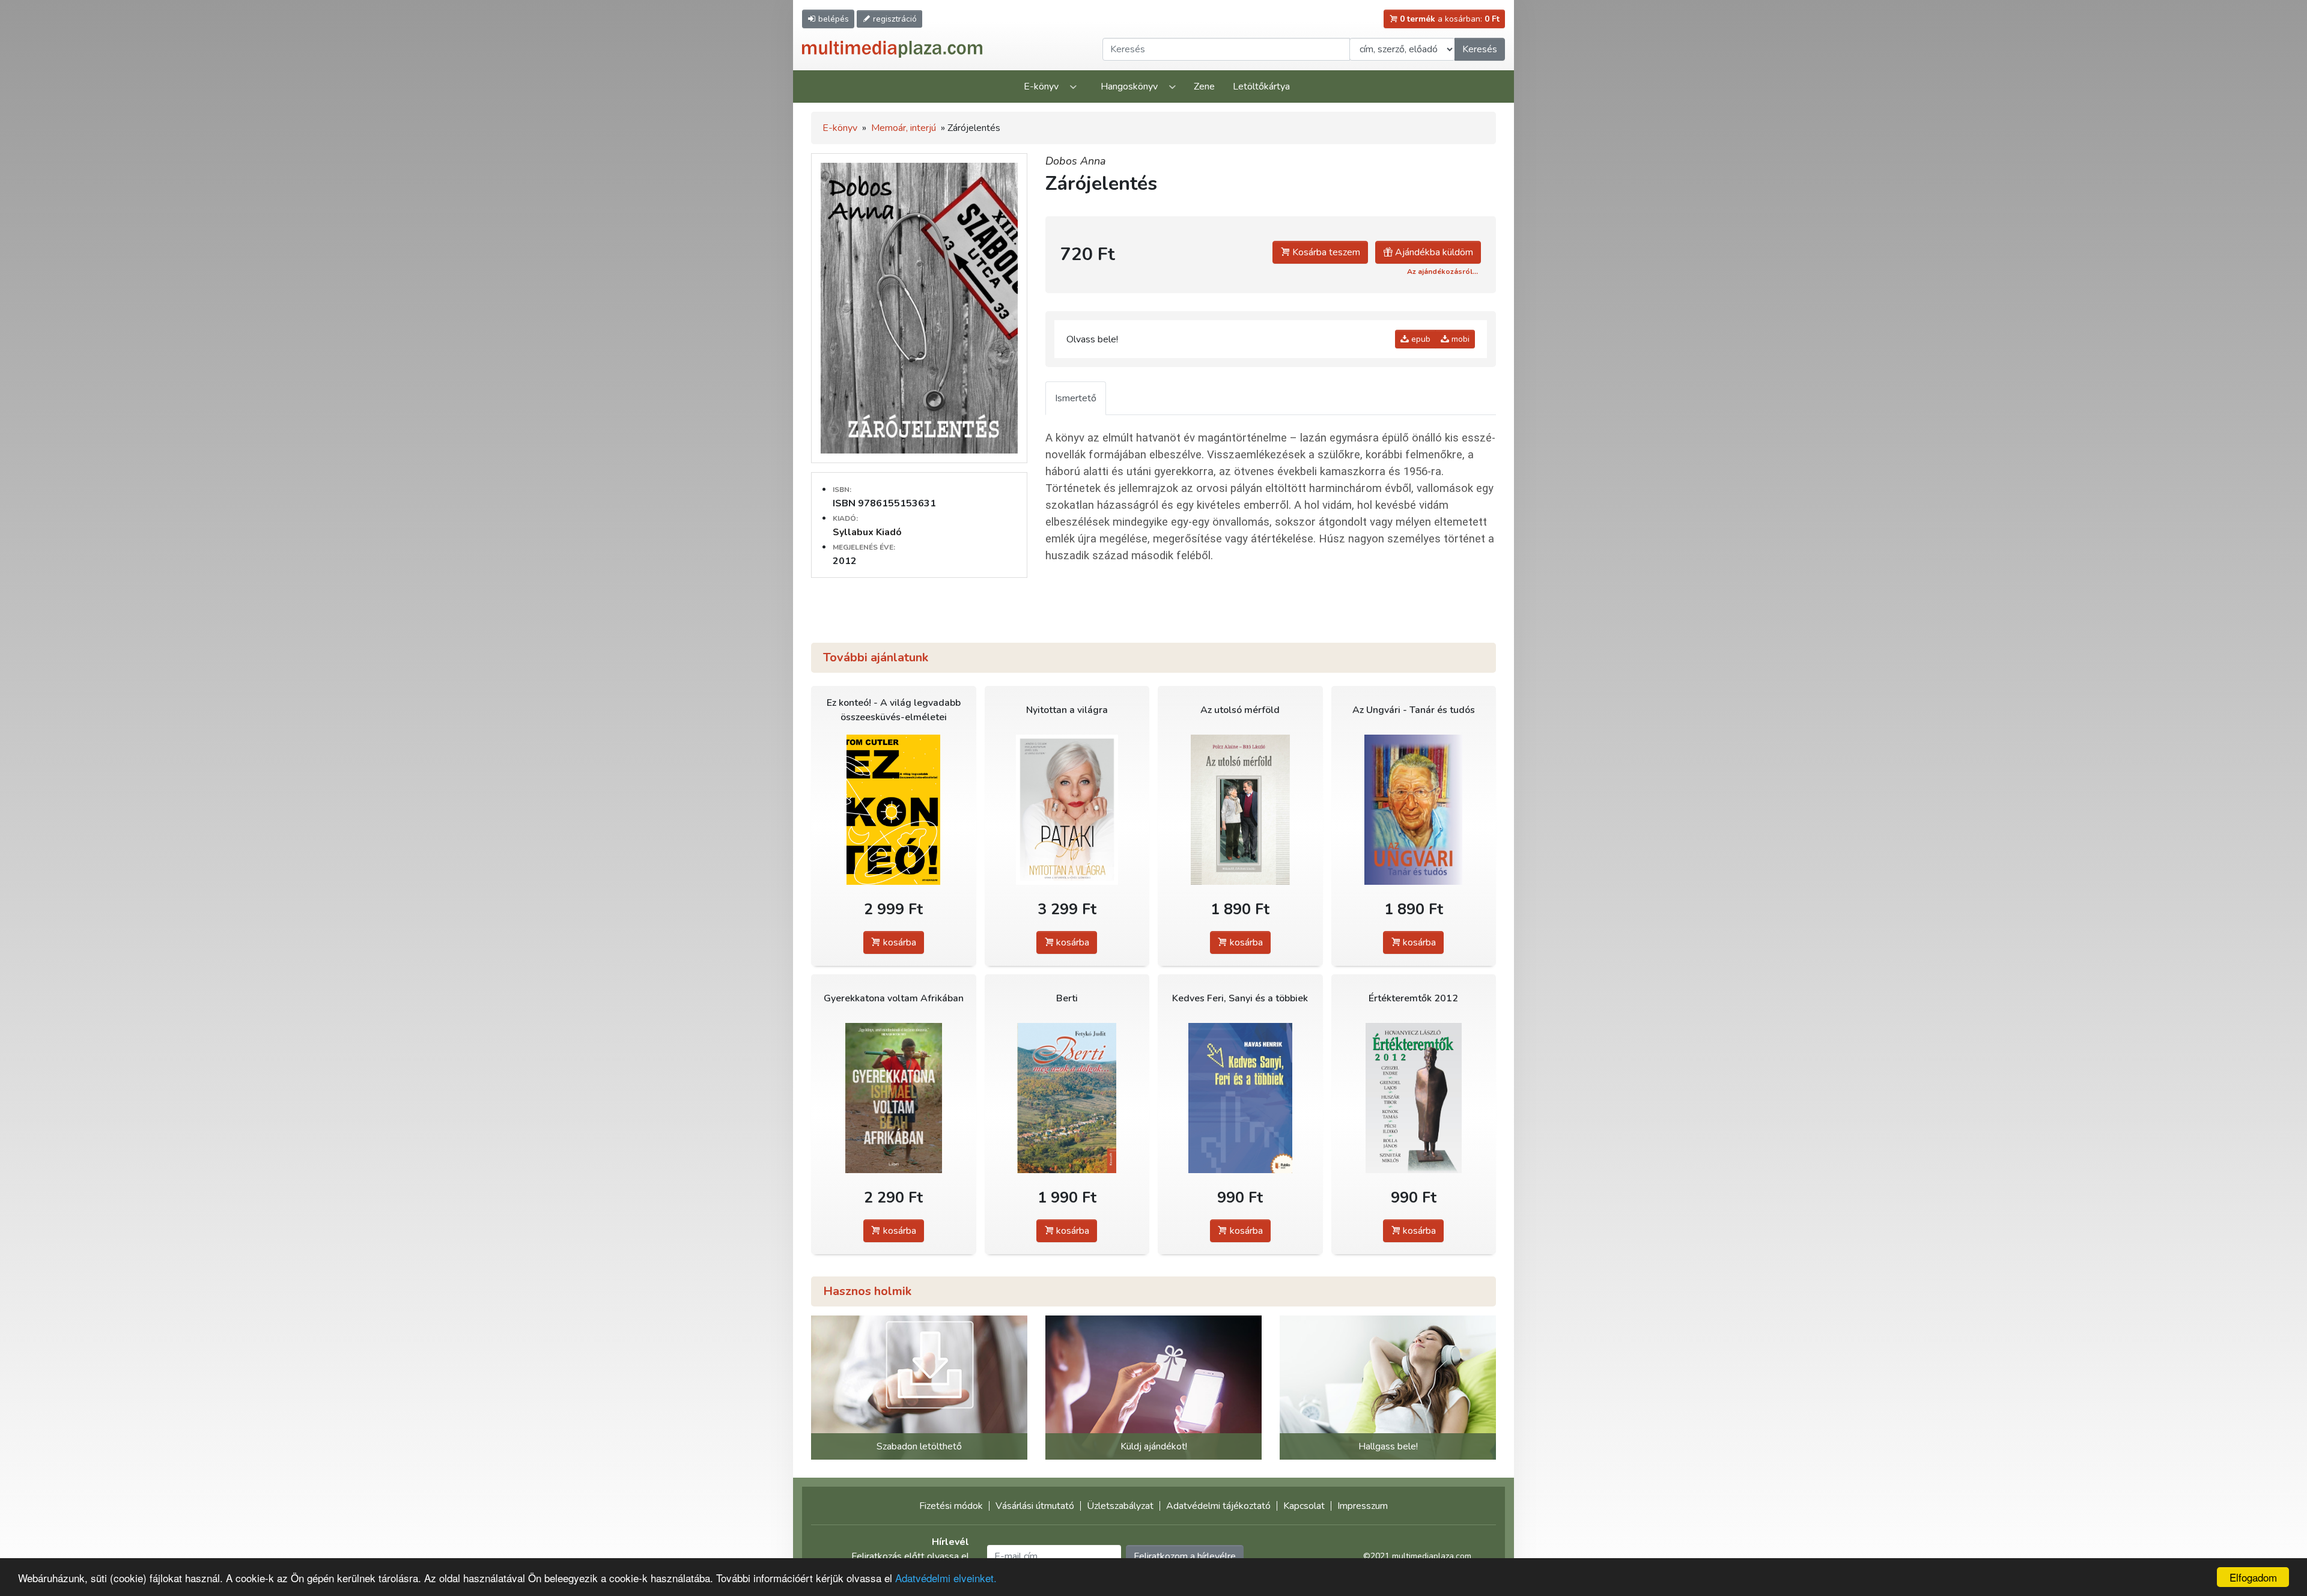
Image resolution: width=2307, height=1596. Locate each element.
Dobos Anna (1076, 161)
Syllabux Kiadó (867, 532)
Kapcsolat (1304, 1506)
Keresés (1480, 49)
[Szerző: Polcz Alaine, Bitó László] (1240, 810)
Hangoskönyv (1129, 86)
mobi (1459, 339)
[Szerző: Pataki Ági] (1067, 810)
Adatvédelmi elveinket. (946, 1578)
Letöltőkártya (1261, 86)
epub (1420, 339)
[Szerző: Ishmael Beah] (894, 1098)
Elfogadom (2253, 1577)
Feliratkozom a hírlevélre (1185, 1556)
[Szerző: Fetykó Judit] (1067, 1098)
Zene (1204, 86)
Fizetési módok (951, 1506)
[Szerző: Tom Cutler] (894, 810)
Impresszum (1363, 1506)
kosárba (898, 942)
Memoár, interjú (904, 128)
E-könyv (1041, 86)
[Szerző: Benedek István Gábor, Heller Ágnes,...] (1414, 810)
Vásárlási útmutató (1035, 1506)
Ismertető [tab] (1076, 398)
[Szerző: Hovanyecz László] (1414, 1098)
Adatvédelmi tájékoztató (1218, 1506)
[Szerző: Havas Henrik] (1240, 1098)
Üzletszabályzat (1120, 1506)
